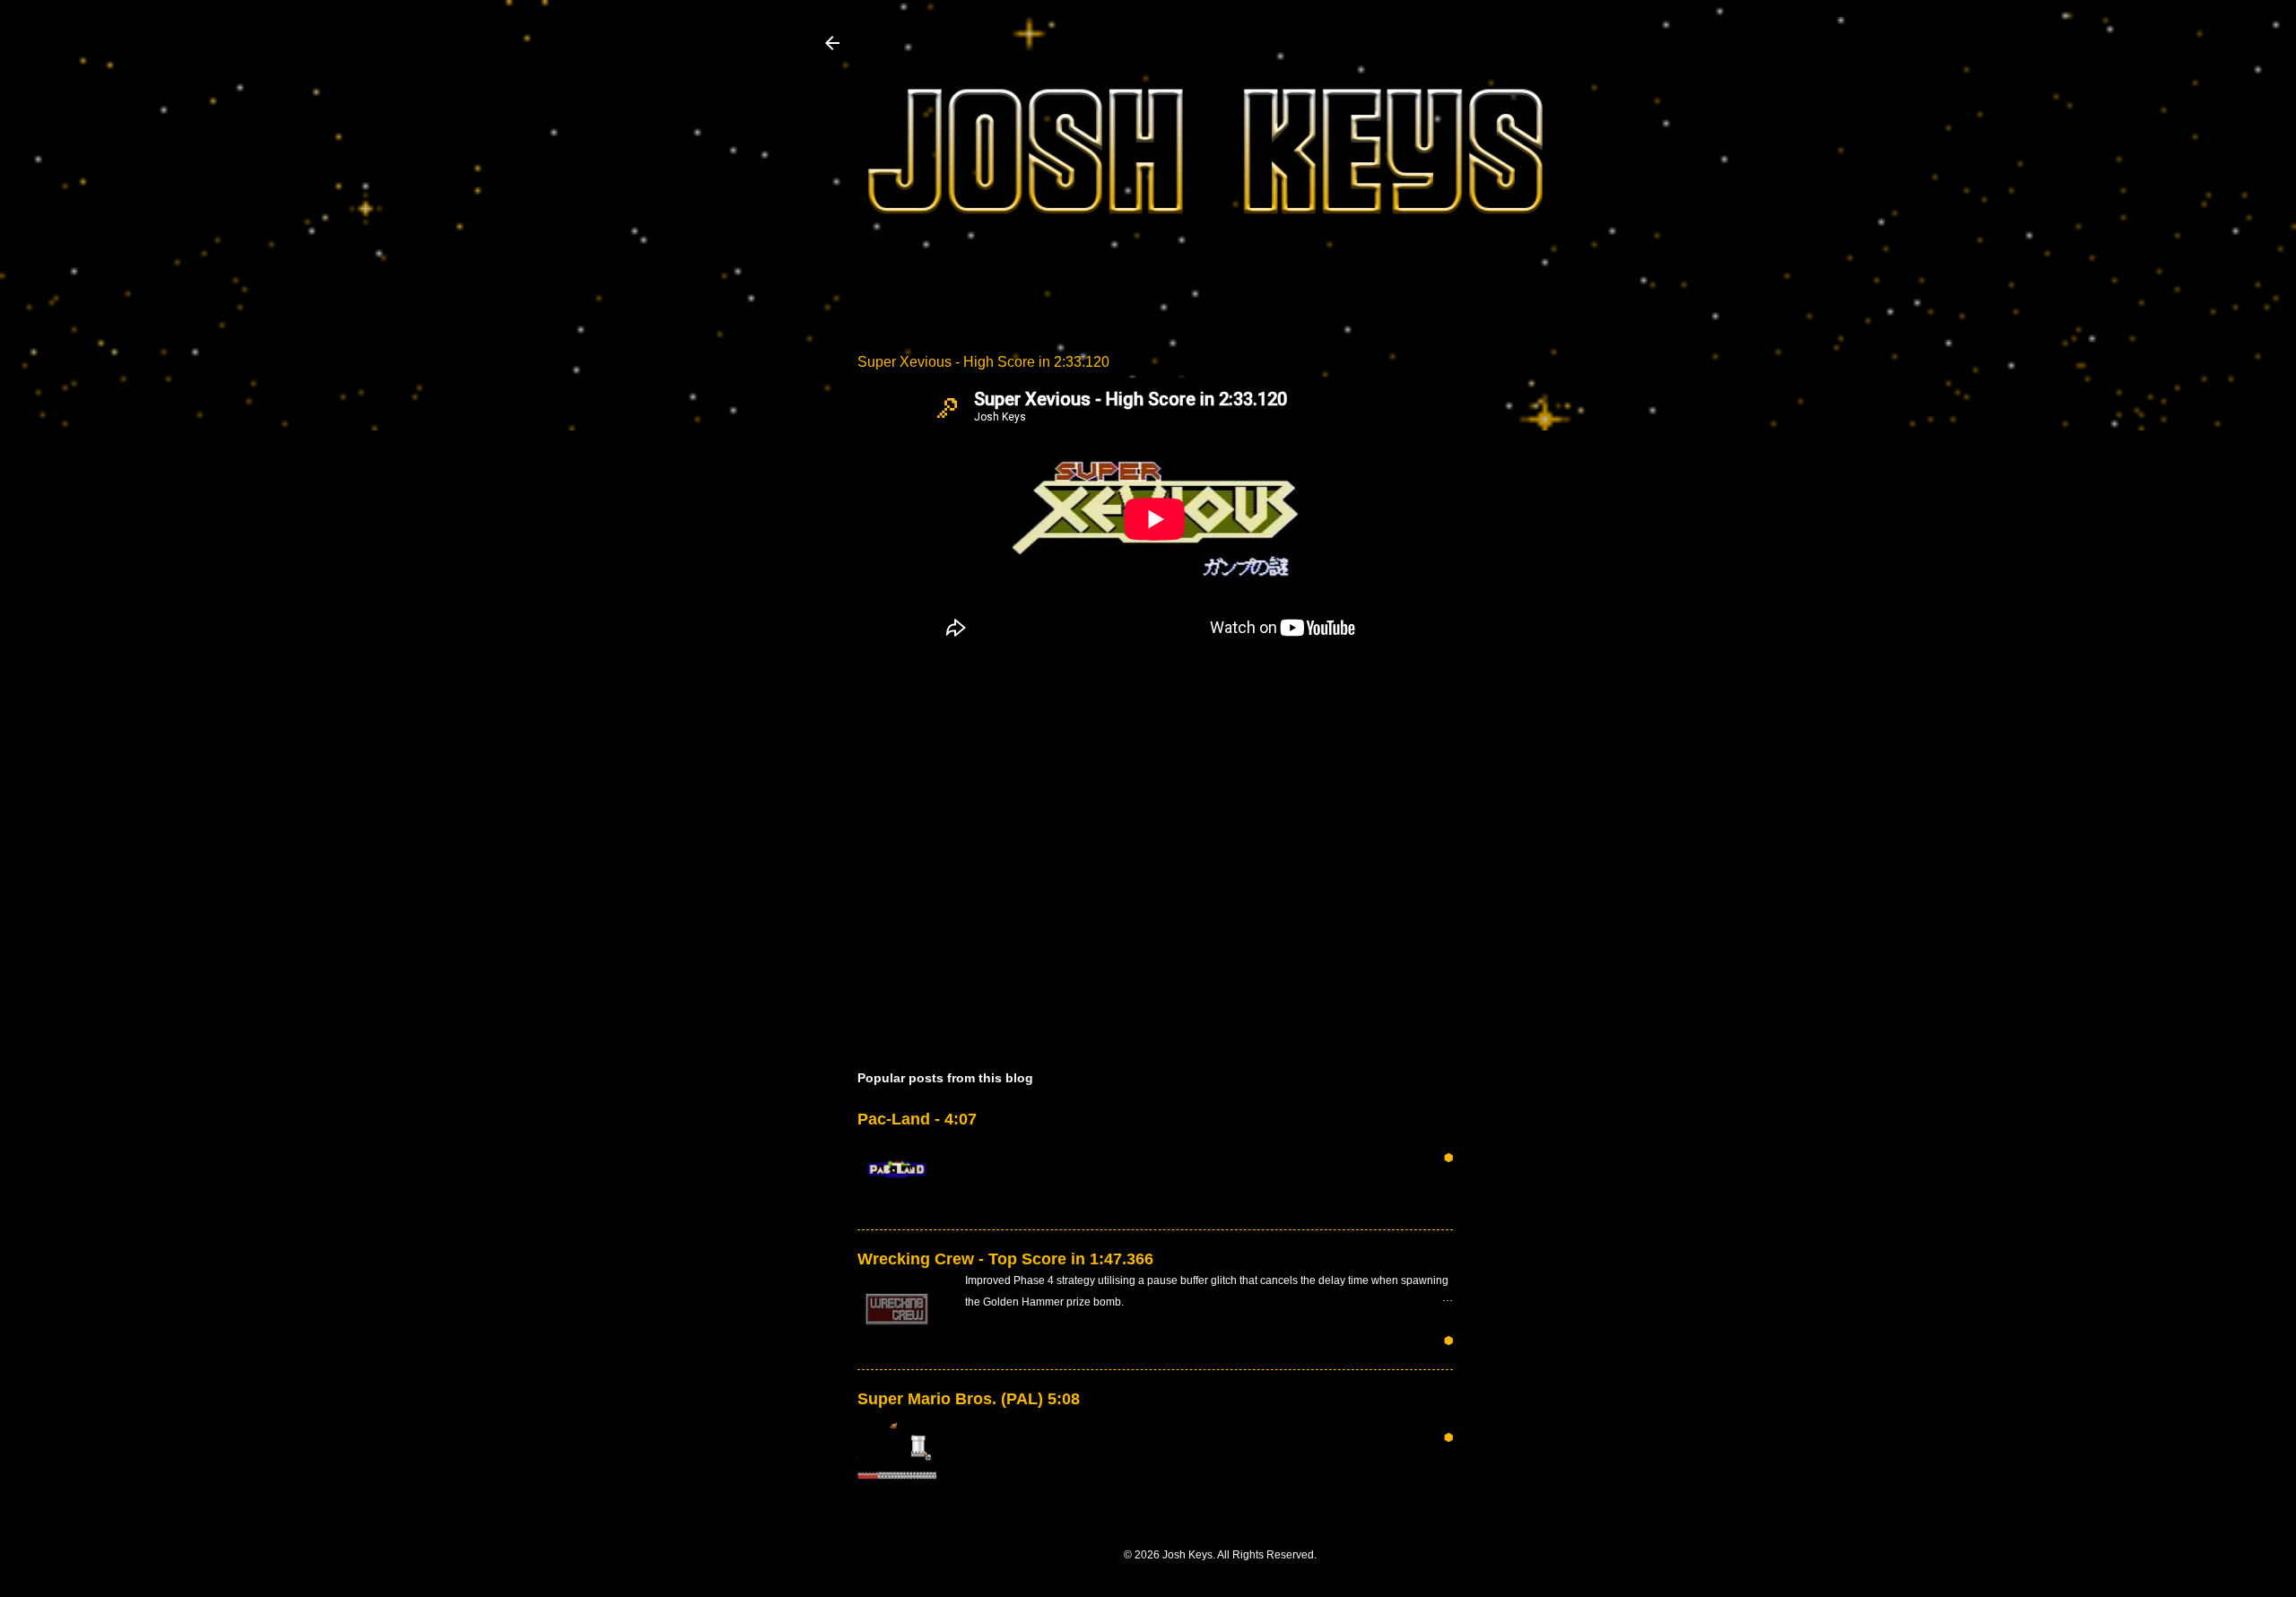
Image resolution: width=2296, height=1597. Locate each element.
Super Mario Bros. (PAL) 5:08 (969, 1399)
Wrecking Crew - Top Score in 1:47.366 (1005, 1259)
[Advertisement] (1561, 580)
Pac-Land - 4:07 (917, 1119)
